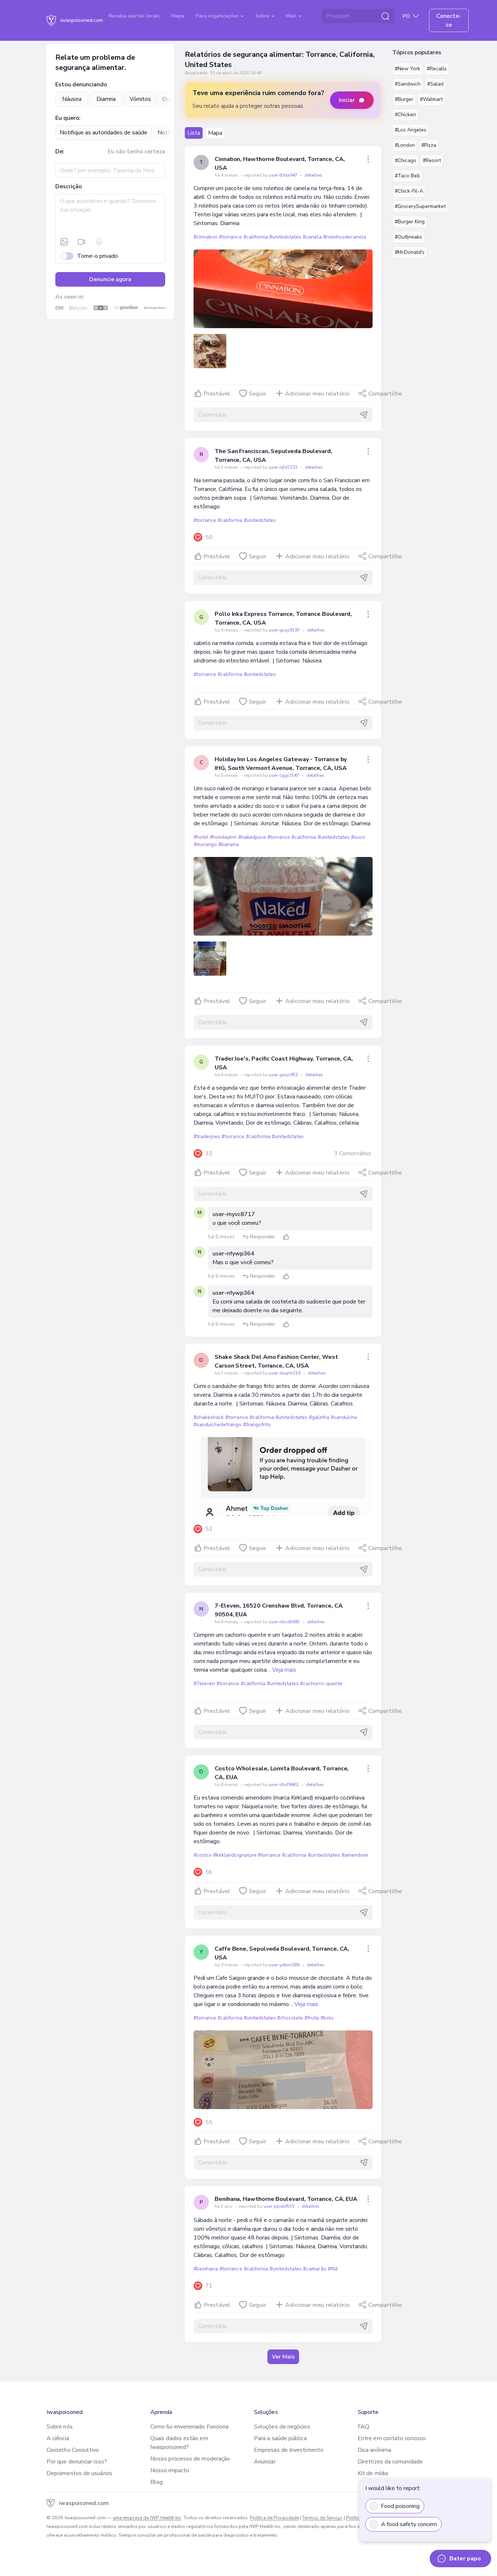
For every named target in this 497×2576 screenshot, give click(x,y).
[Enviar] (364, 415)
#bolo (327, 2018)
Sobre (263, 16)
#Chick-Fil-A (409, 191)
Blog (156, 2482)
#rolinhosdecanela (345, 237)
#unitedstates (285, 237)
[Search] (385, 16)
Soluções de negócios (282, 2427)
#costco (203, 1855)
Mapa (178, 16)
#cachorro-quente (321, 1684)
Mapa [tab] (215, 133)
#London (405, 145)
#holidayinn (223, 837)
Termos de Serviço (322, 2518)
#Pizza (429, 145)
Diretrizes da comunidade (390, 2462)
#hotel (201, 837)
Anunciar (265, 2462)
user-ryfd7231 (284, 467)
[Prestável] (286, 1237)
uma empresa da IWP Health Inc (147, 2518)
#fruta (312, 2018)
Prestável (217, 394)
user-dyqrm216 (285, 1373)
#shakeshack (209, 1417)
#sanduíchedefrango (218, 1425)
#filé (333, 2269)
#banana (228, 844)
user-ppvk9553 (279, 2206)
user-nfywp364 (233, 1254)
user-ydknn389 (285, 1965)
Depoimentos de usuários (79, 2473)
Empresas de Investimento (289, 2450)
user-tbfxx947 (284, 175)
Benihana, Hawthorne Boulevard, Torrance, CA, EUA (286, 2199)
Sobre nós (60, 2427)
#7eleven (204, 1684)
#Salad (435, 84)
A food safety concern (409, 2524)
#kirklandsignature (235, 1855)
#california (256, 237)
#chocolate (290, 2018)
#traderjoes (207, 1136)
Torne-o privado (98, 256)
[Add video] (81, 242)
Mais (292, 16)
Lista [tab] (194, 133)
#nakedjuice (252, 837)
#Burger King (410, 222)
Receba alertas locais (134, 16)
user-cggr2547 (285, 775)
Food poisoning (400, 2506)
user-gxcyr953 (284, 1075)
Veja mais (284, 1670)
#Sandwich (408, 84)
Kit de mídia (373, 2473)
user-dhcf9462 (284, 1785)
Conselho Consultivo (73, 2450)
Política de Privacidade (275, 2518)
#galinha (319, 1417)
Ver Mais (283, 2357)
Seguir (258, 394)
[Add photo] (64, 242)
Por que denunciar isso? (77, 2462)
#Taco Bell (407, 176)
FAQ (363, 2427)
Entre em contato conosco (392, 2438)
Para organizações (218, 16)
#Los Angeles (411, 130)
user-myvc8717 (234, 1214)
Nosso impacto (170, 2470)
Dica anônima (374, 2450)
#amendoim (355, 1855)
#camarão (315, 2269)
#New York (407, 69)
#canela (312, 237)
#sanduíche (344, 1417)
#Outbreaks (408, 237)
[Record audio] (99, 242)
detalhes (313, 175)
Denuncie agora (110, 279)
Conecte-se (449, 20)
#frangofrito (257, 1425)
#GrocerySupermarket (420, 206)
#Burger (404, 99)
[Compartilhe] (368, 159)
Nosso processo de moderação (190, 2459)
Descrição (69, 186)
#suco (358, 837)
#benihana (206, 2269)
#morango (205, 844)
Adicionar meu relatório (317, 394)
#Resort (432, 160)
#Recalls (437, 69)
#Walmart (431, 99)
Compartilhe (385, 394)
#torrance (230, 237)
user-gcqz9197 (285, 630)
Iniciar (347, 100)
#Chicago (405, 160)
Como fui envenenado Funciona (189, 2427)
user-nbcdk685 (285, 1622)
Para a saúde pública (280, 2438)
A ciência (58, 2438)
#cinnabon (206, 237)
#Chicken (405, 115)
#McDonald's (410, 252)
